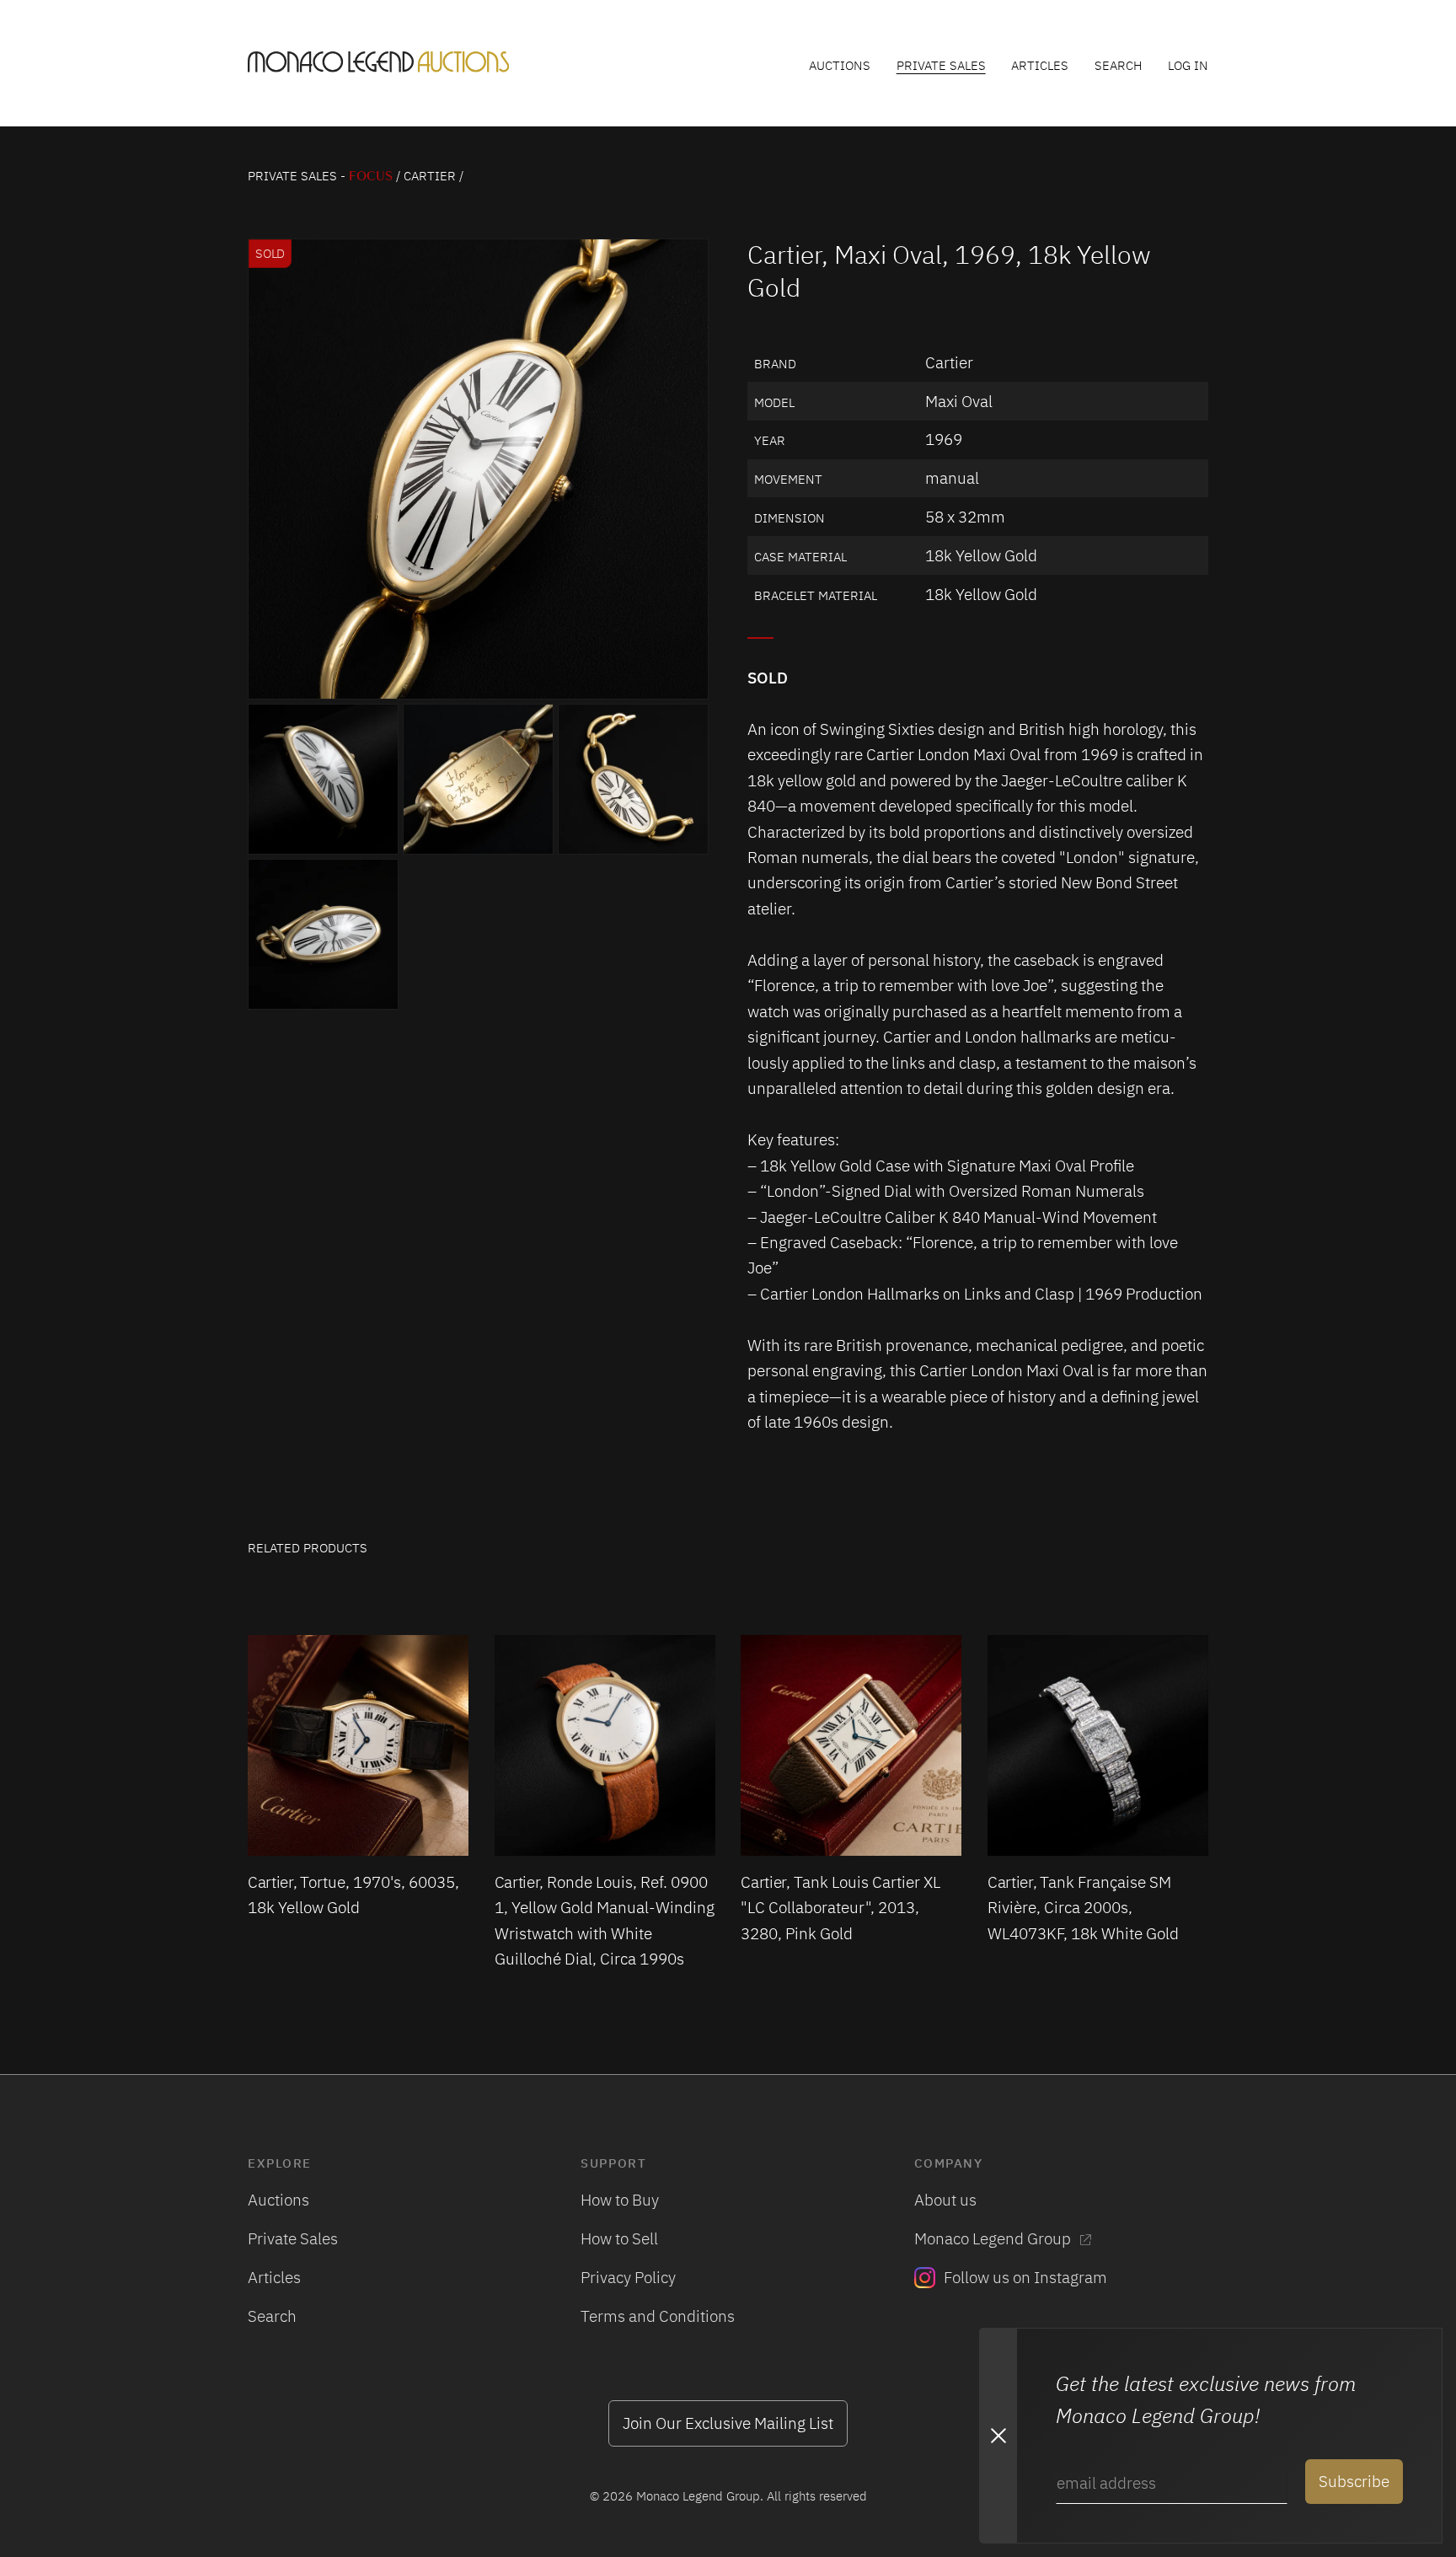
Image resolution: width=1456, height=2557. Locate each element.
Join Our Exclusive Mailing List (728, 2423)
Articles (1040, 65)
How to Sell (619, 2238)
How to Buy (620, 2199)
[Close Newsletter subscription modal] (998, 2436)
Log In (1188, 65)
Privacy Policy (628, 2277)
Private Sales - (320, 175)
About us (945, 2199)
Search (1119, 65)
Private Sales (941, 65)
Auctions (840, 65)
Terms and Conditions (658, 2316)
